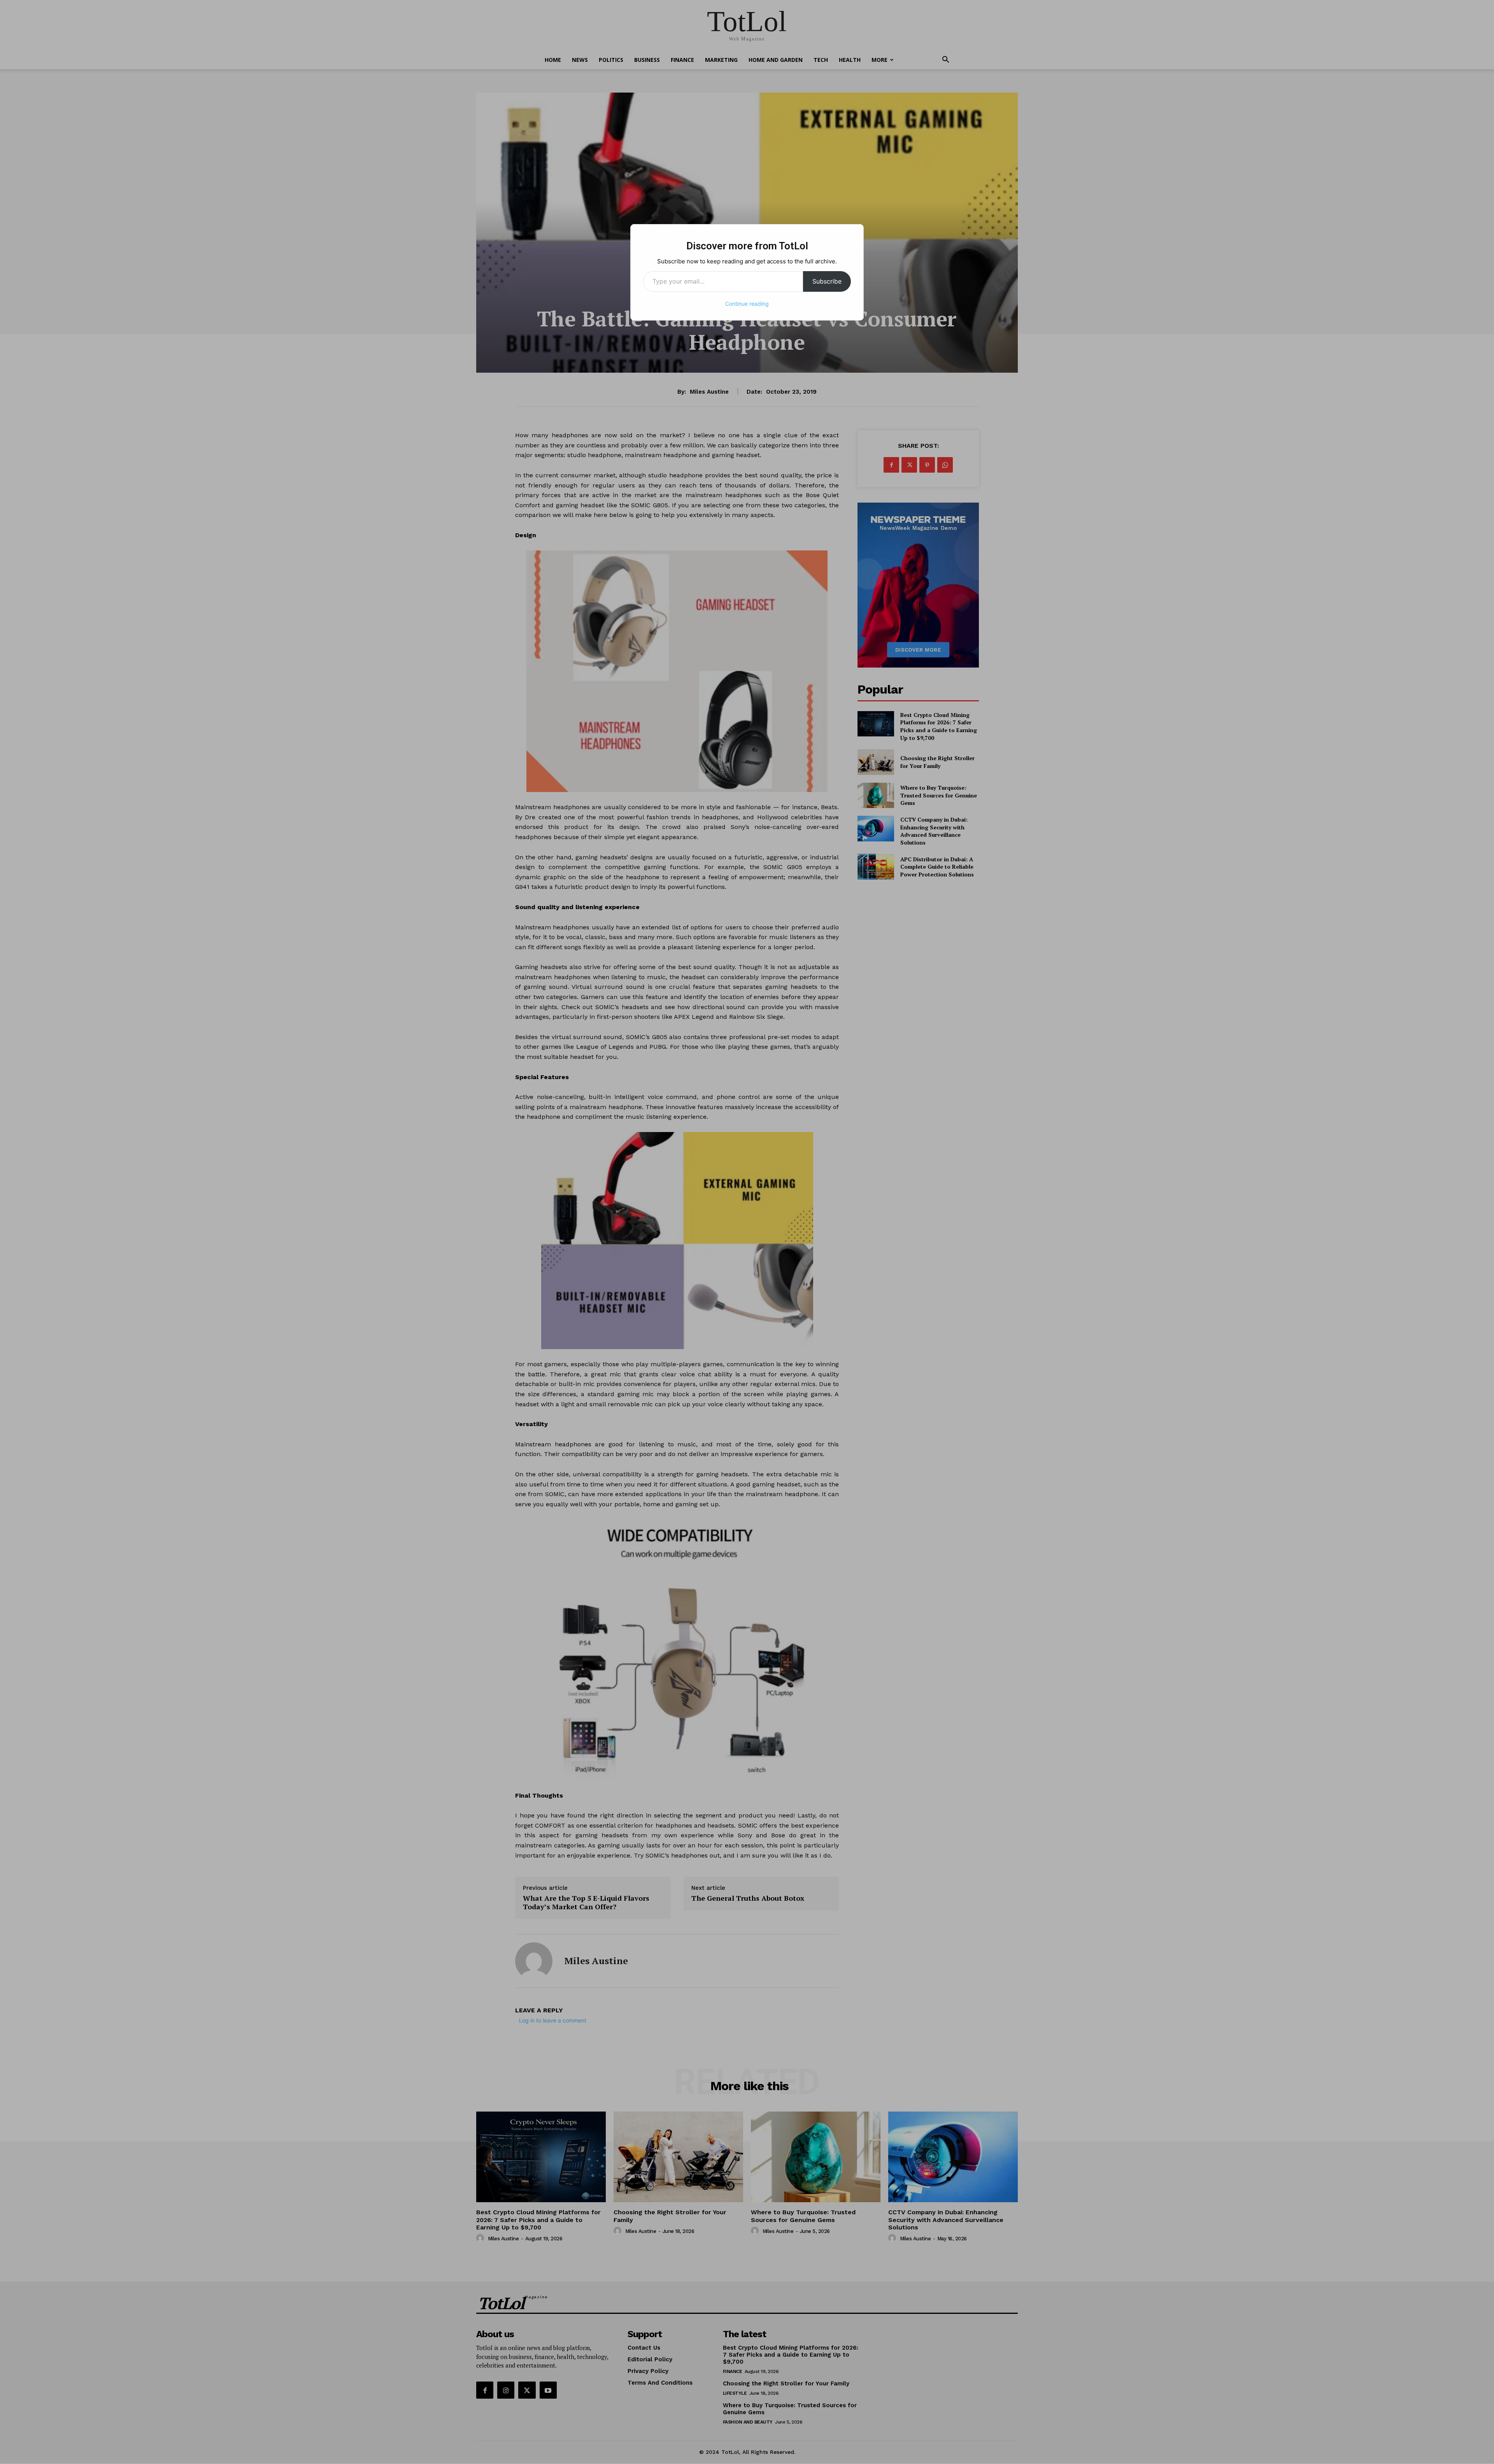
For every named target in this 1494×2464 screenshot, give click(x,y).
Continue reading (747, 304)
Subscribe (827, 281)
